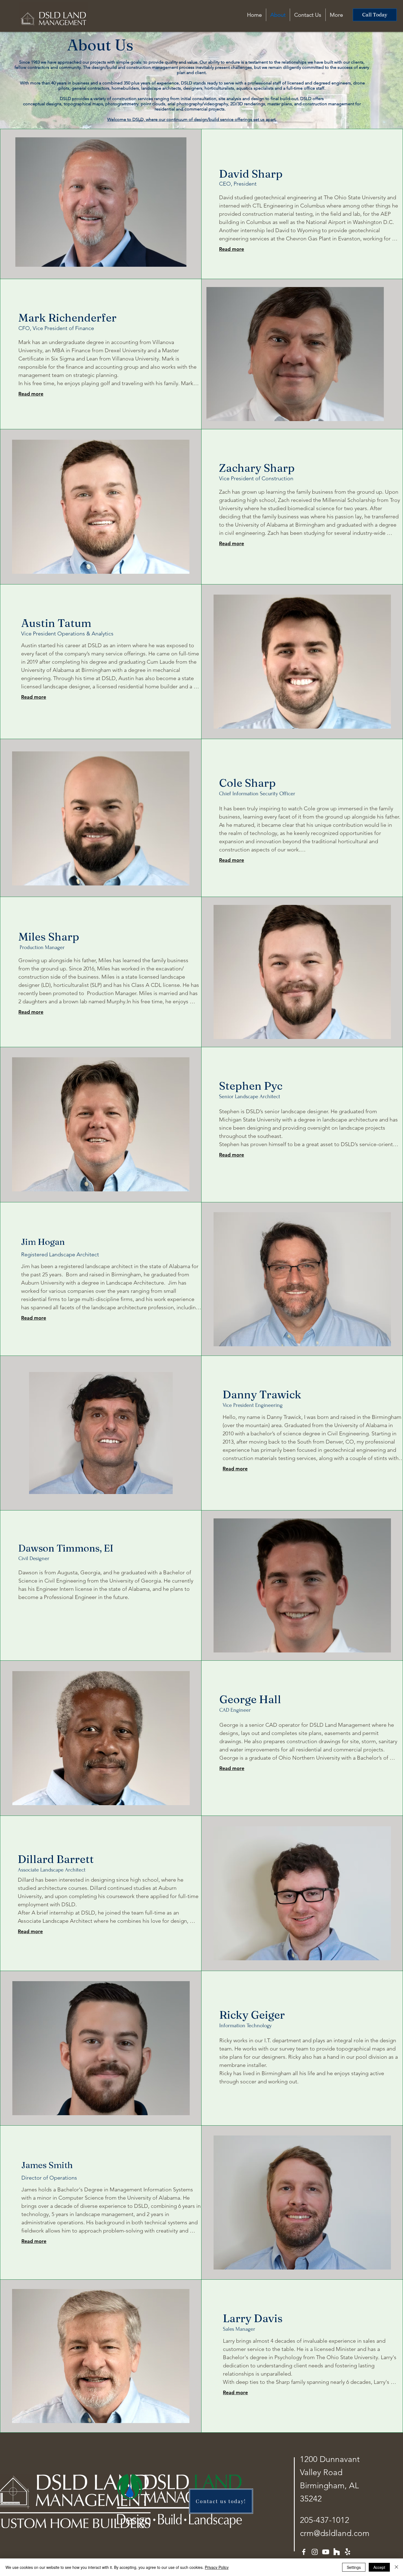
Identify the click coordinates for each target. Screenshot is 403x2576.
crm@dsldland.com (335, 2533)
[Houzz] (337, 2552)
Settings (354, 2567)
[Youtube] (326, 2552)
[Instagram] (315, 2552)
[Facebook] (304, 2552)
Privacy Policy (217, 2567)
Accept (379, 2567)
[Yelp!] (348, 2552)
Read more (232, 249)
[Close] (396, 2567)
